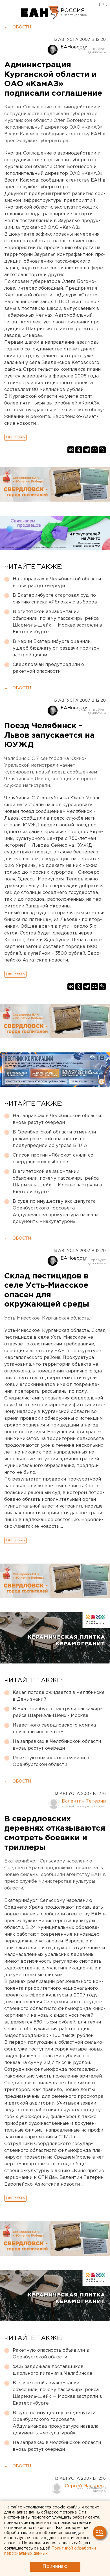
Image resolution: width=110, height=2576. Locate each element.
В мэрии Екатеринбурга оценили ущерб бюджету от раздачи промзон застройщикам (56, 648)
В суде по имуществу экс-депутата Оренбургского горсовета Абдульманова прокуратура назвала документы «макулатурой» (56, 1212)
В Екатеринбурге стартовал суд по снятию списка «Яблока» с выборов (55, 599)
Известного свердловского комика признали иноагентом (54, 1729)
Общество (15, 437)
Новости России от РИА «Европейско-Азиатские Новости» (40, 13)
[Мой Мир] (94, 450)
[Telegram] (87, 450)
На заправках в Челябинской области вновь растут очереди (57, 582)
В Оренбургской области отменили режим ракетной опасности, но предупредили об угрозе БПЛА (54, 1139)
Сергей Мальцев (84, 2486)
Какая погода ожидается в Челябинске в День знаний (59, 1696)
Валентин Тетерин (84, 1801)
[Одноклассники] (79, 450)
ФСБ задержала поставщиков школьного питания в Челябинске (52, 2370)
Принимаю (55, 2567)
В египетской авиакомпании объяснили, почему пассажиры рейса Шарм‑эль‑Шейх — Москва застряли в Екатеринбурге (57, 622)
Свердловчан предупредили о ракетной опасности (48, 668)
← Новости (18, 27)
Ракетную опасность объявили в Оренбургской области (51, 1761)
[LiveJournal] (102, 450)
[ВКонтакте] (71, 450)
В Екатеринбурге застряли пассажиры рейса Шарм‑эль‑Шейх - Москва (58, 1712)
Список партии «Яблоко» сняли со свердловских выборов (53, 1159)
